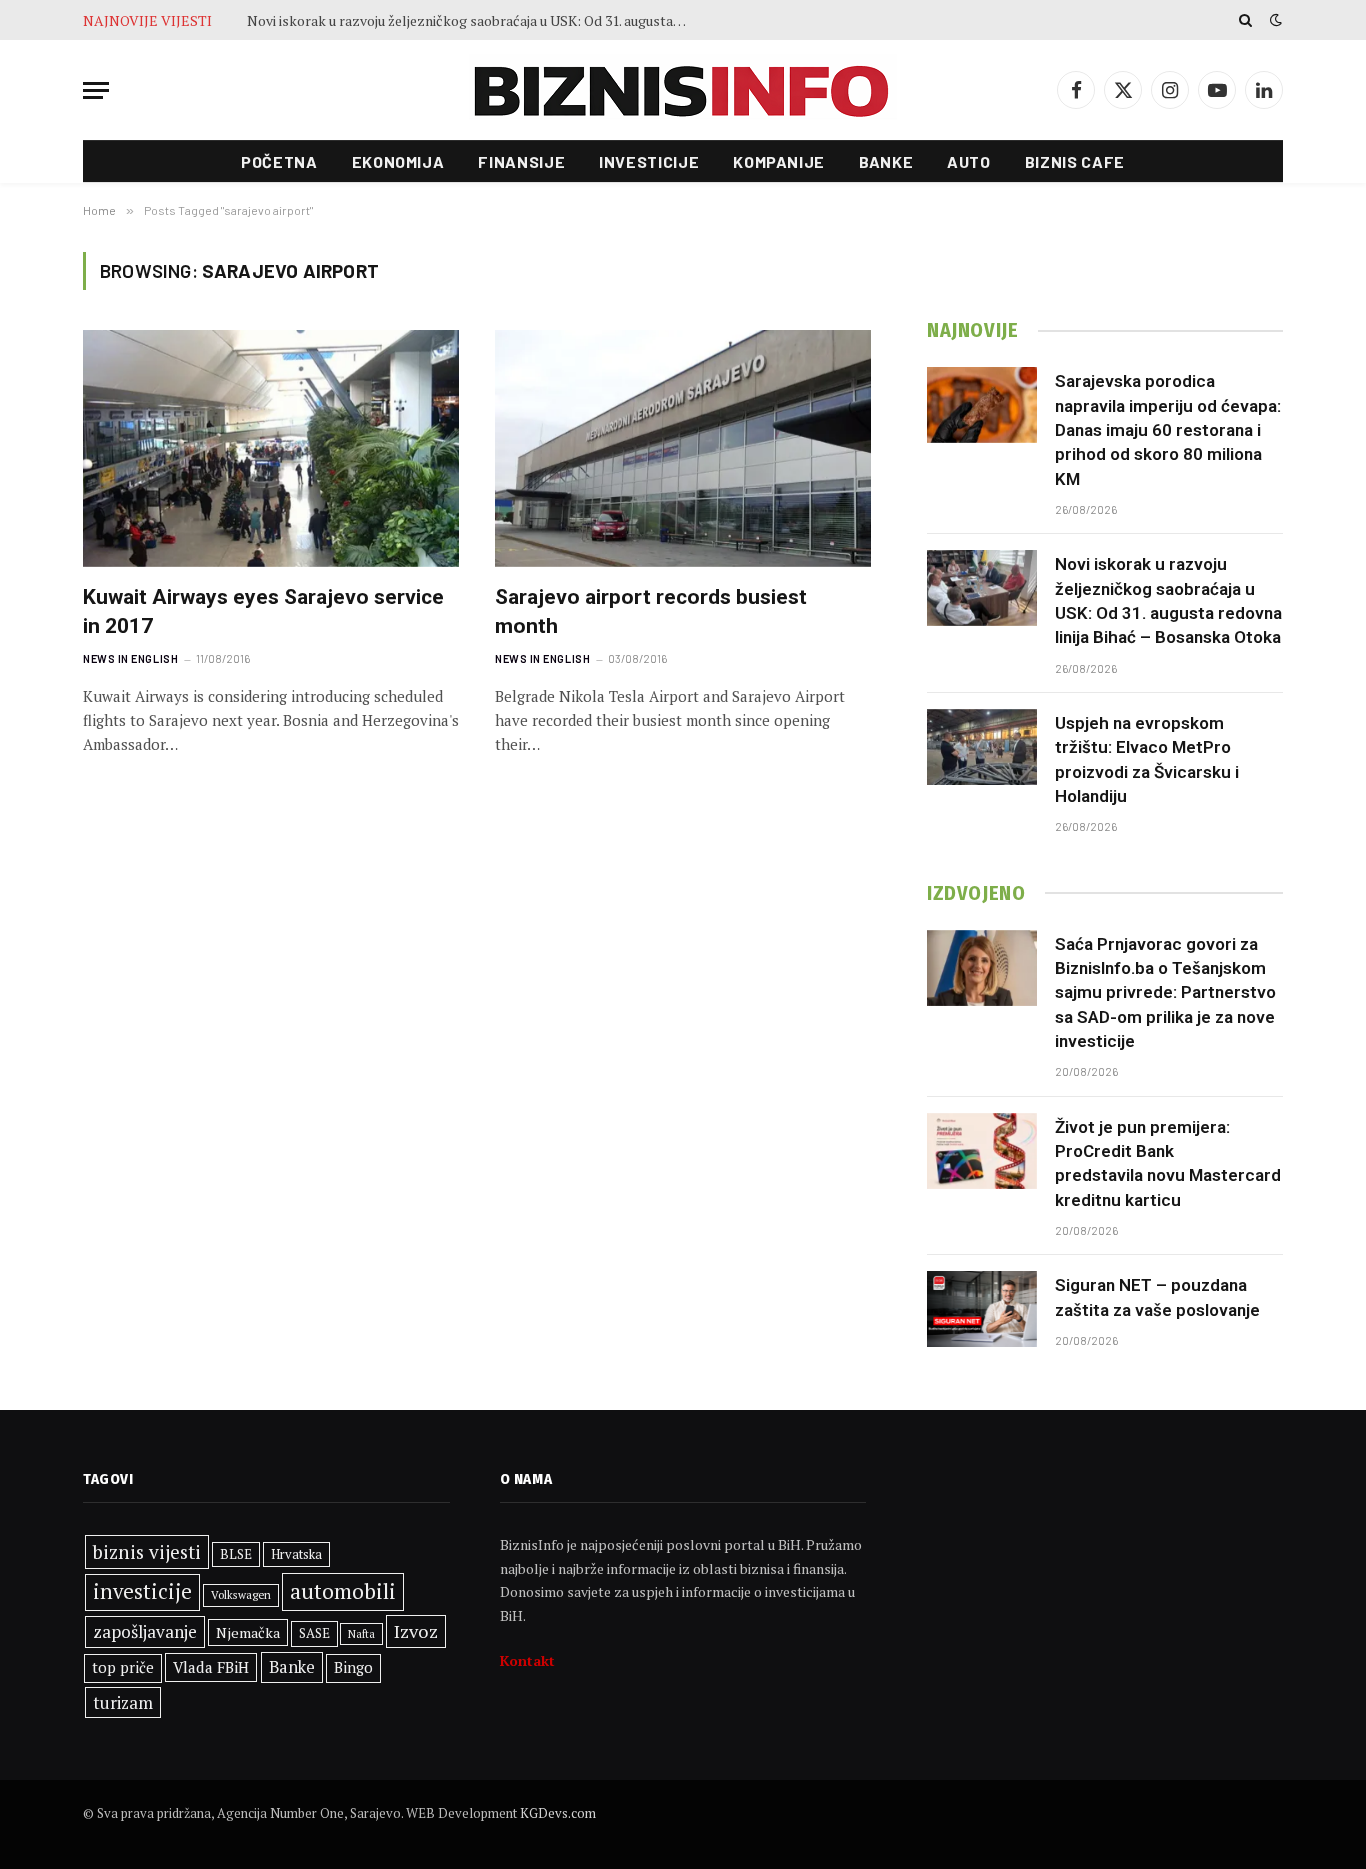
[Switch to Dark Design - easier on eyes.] (1274, 20)
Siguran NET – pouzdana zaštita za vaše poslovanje (1157, 1297)
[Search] (1245, 20)
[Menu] (96, 90)
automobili (343, 1591)
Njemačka (248, 1632)
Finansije (521, 161)
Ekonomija (398, 161)
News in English (130, 658)
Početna (279, 161)
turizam (123, 1702)
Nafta (361, 1634)
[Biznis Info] (683, 90)
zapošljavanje (145, 1631)
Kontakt (527, 1660)
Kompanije (779, 161)
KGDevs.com (558, 1813)
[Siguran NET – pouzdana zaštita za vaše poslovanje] (982, 1309)
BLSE (236, 1554)
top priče (123, 1667)
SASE (314, 1633)
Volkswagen (241, 1594)
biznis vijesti (147, 1551)
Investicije (649, 161)
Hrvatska (296, 1554)
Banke (886, 161)
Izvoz (416, 1631)
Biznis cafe (1075, 161)
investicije (142, 1591)
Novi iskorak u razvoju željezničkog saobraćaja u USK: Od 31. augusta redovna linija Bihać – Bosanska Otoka (472, 21)
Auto (969, 161)
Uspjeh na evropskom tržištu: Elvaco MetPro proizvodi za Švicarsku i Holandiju (1147, 759)
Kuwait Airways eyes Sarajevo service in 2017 (263, 611)
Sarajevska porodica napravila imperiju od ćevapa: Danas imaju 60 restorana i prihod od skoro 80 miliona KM (1168, 429)
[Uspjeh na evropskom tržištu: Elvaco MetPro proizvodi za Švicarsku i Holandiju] (982, 747)
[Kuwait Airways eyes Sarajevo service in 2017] (271, 448)
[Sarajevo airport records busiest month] (683, 448)
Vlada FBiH (211, 1667)
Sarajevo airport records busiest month (651, 611)
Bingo (353, 1667)
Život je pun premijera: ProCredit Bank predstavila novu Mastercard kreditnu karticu (1168, 1163)
